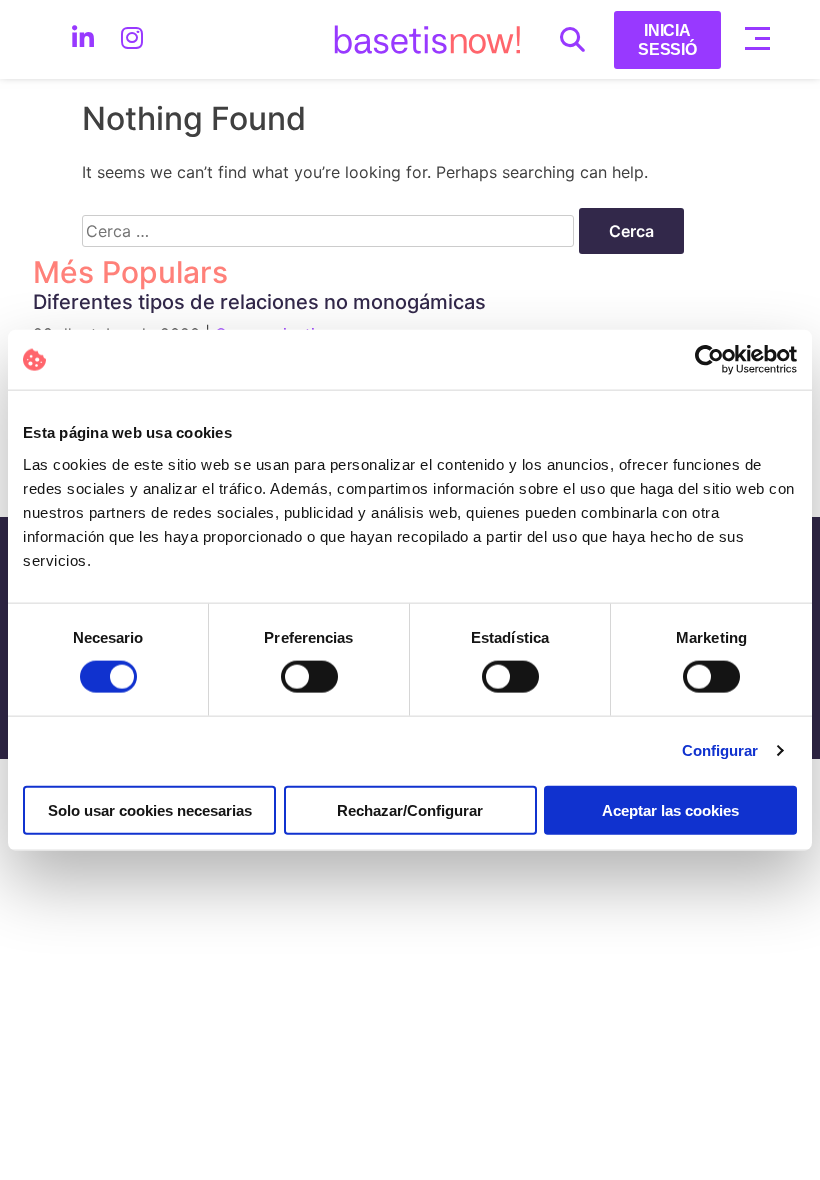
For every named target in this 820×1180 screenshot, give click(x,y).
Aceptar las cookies (670, 809)
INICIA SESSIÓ (667, 40)
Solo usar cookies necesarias (150, 809)
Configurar (720, 750)
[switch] (309, 677)
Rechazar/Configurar (410, 809)
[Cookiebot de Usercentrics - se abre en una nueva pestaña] (709, 360)
